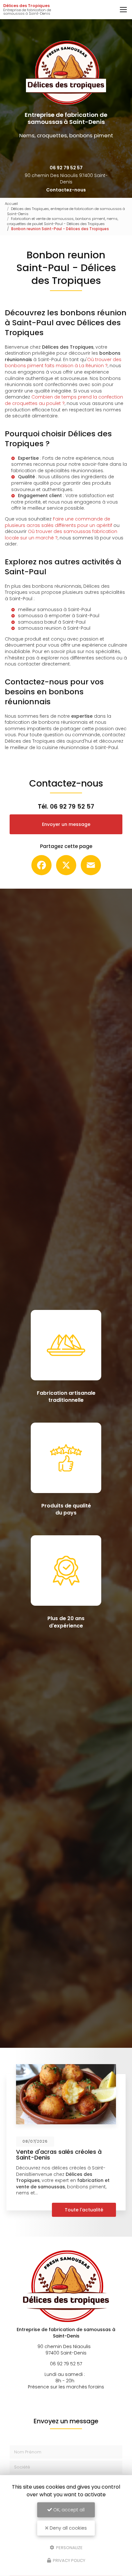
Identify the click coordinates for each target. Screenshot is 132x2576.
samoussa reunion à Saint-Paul (54, 628)
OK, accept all (68, 2510)
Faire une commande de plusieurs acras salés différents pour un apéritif (58, 522)
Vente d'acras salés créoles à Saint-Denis (59, 2155)
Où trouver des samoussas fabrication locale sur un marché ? (61, 535)
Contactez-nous (66, 190)
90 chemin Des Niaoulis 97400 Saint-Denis (66, 179)
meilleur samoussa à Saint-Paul (54, 610)
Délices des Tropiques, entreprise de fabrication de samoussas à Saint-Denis (66, 211)
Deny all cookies (68, 2528)
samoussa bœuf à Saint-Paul (52, 622)
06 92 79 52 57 (66, 168)
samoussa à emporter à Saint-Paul (59, 616)
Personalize (69, 2547)
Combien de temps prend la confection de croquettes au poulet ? (64, 400)
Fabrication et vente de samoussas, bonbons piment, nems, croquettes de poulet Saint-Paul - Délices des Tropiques (63, 221)
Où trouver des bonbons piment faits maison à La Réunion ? (63, 363)
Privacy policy (69, 2560)
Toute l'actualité (84, 2210)
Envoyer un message (66, 824)
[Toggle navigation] (123, 10)
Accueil (11, 204)
